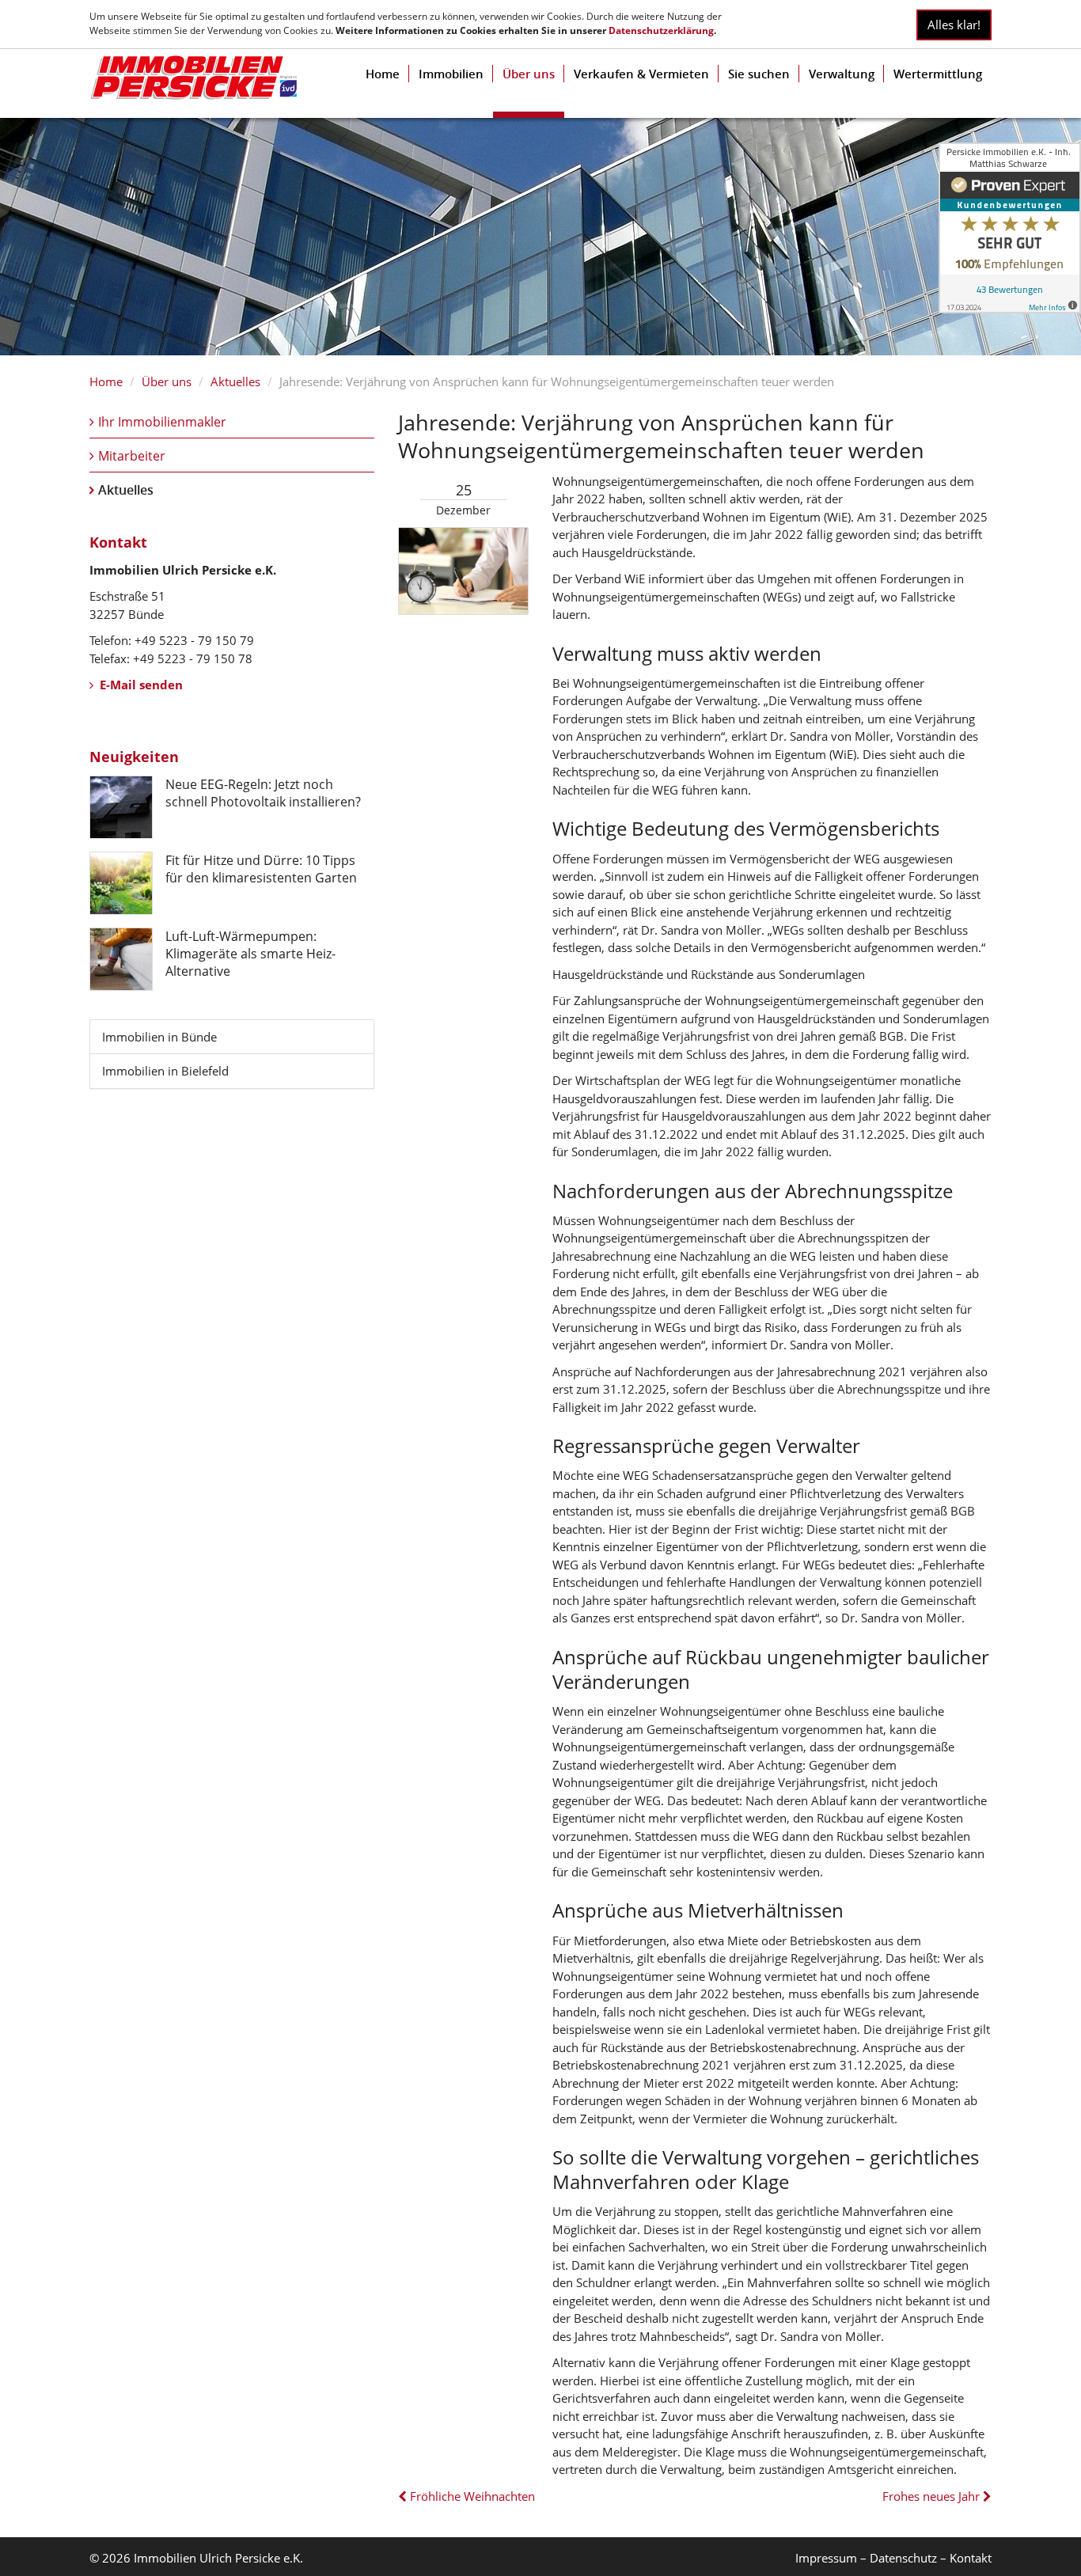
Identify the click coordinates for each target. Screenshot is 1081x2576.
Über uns (529, 74)
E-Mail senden (140, 685)
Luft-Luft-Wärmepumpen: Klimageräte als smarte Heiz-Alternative (250, 954)
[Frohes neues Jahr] (986, 2496)
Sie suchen (759, 74)
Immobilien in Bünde (159, 1037)
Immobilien (451, 74)
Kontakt (971, 2558)
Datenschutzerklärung (661, 30)
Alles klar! (954, 25)
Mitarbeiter (132, 456)
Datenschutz (903, 2558)
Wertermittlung (938, 74)
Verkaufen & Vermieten (641, 74)
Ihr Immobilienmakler (162, 422)
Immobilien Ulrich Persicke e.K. (218, 2558)
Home (383, 74)
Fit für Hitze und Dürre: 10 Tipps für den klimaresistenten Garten (261, 869)
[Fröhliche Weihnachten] (404, 2496)
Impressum (826, 2558)
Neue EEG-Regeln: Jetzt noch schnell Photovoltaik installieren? (263, 793)
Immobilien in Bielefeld (165, 1071)
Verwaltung (842, 74)
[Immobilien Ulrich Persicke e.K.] (193, 78)
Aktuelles (235, 381)
